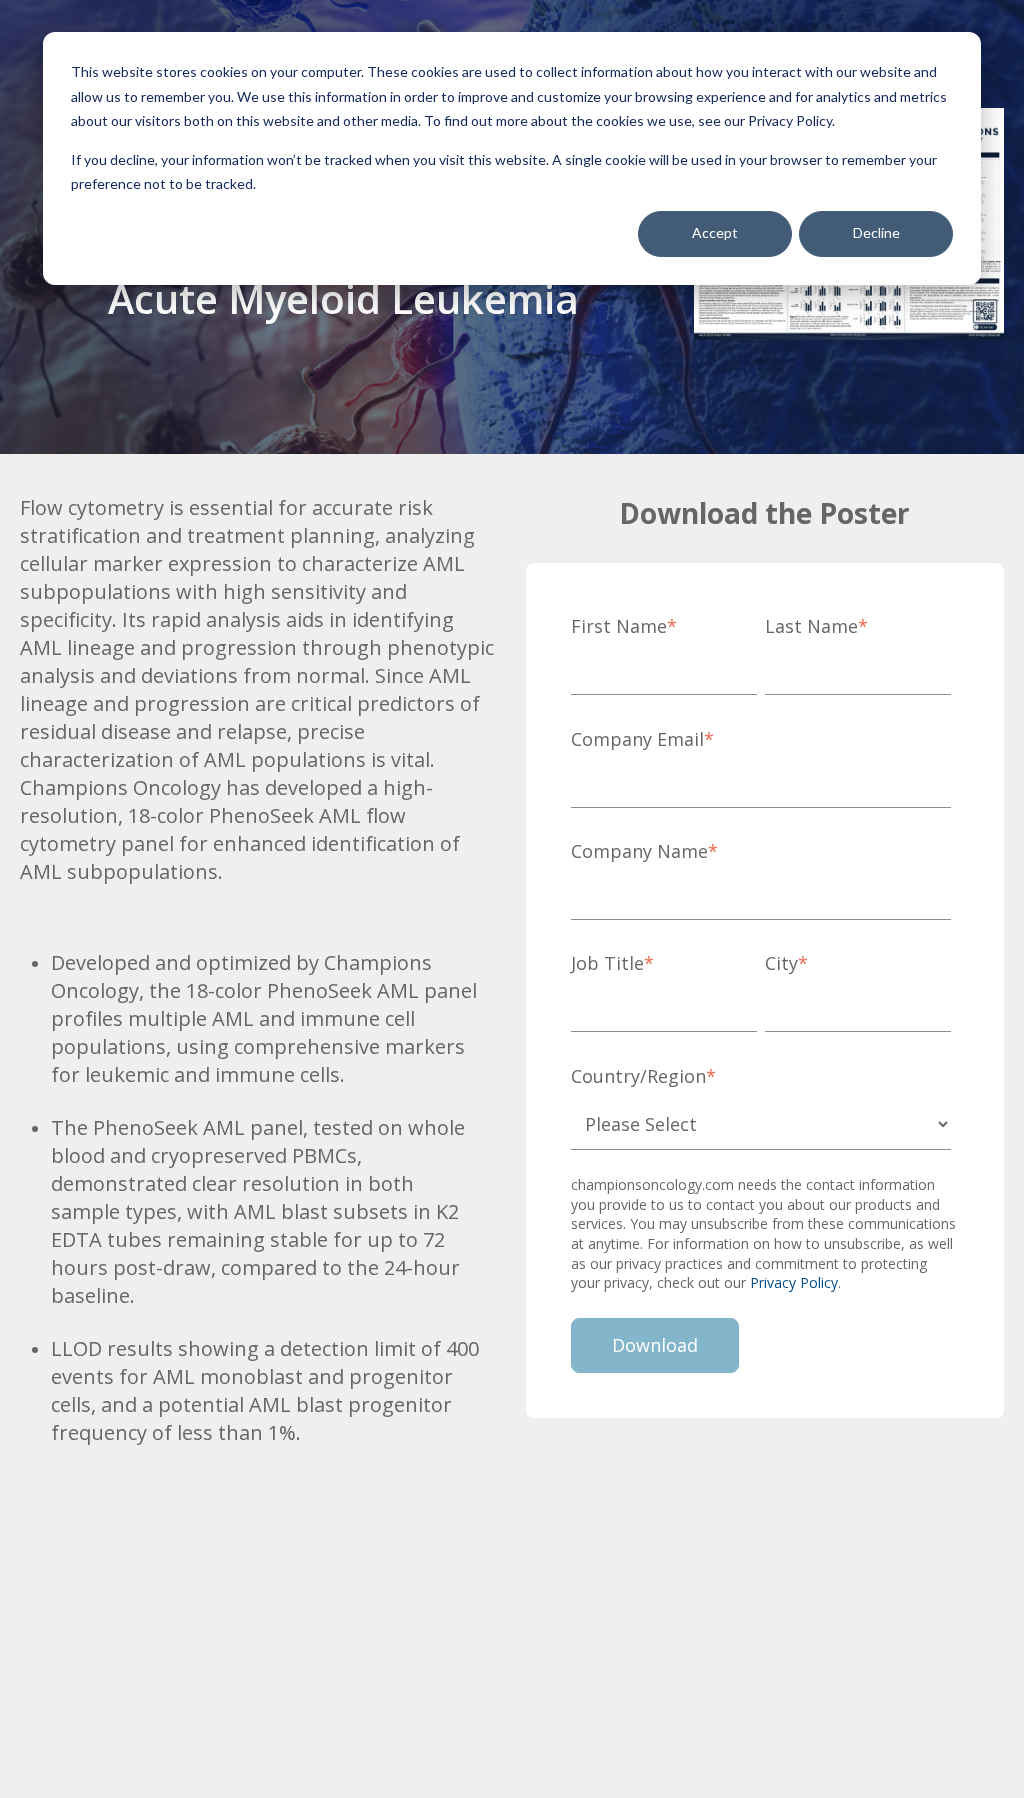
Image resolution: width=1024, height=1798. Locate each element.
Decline (876, 232)
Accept (715, 232)
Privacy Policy (794, 1282)
